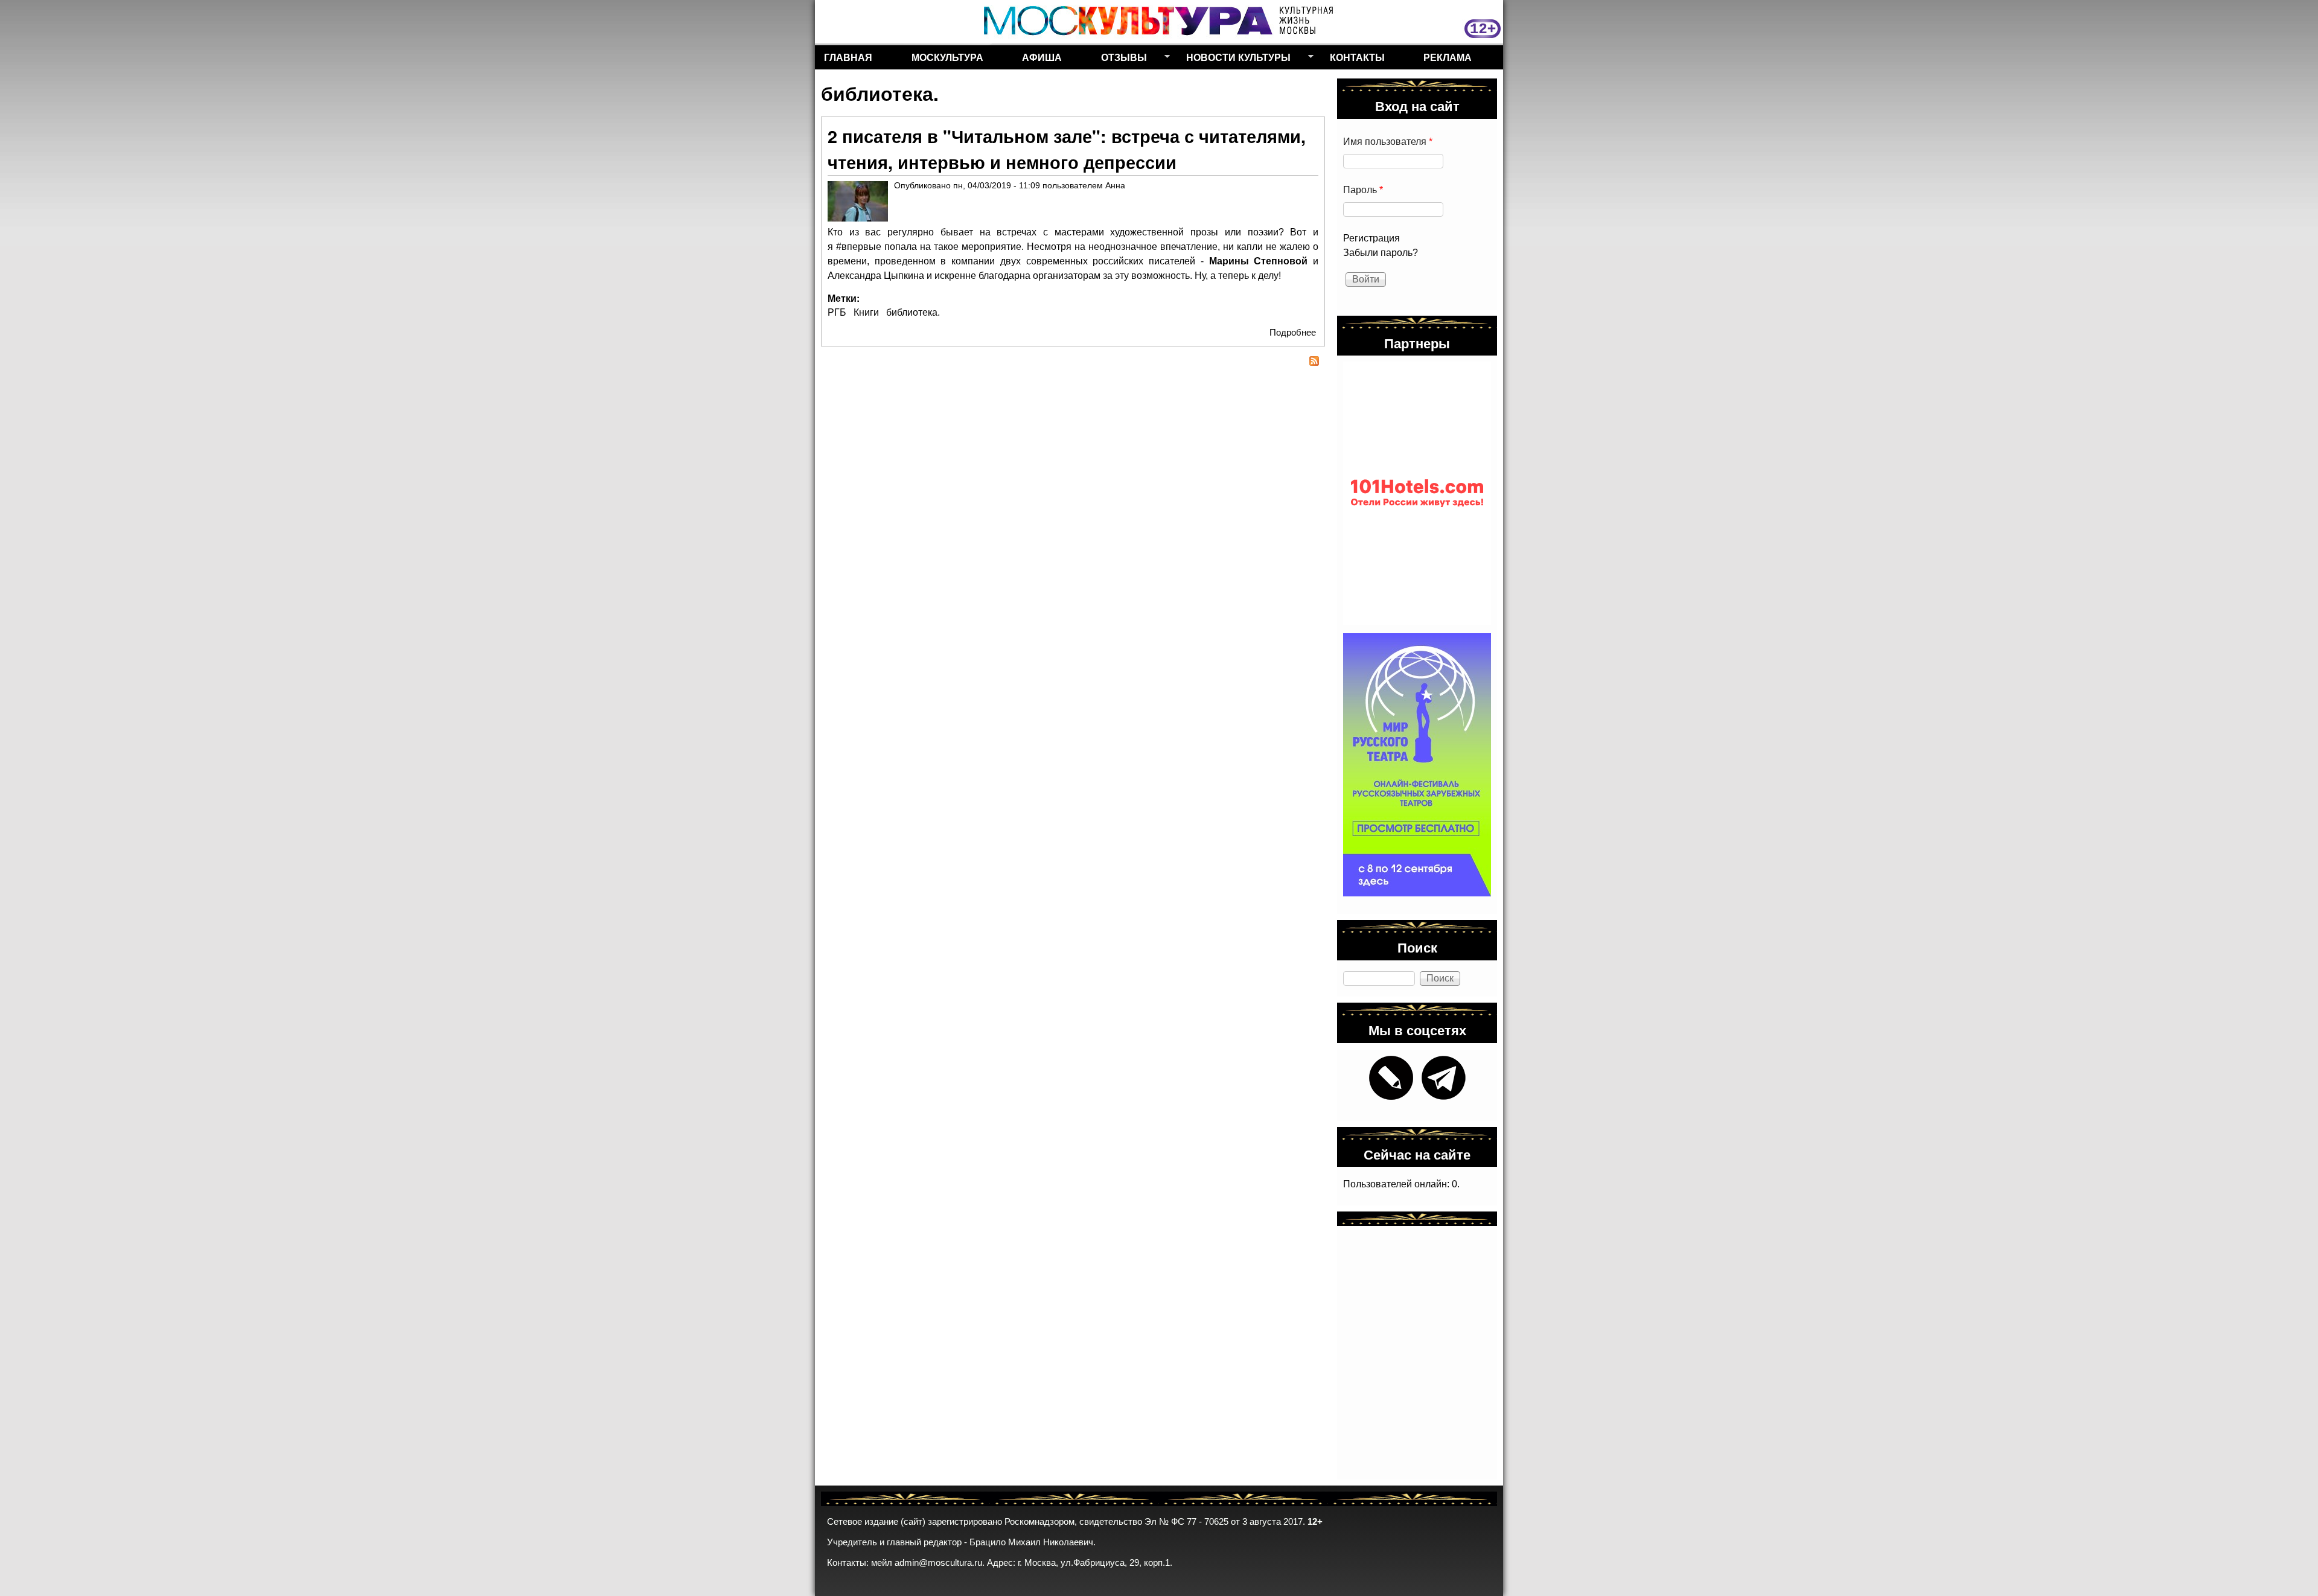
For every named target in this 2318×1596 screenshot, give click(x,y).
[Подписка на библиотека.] (1073, 363)
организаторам (1067, 276)
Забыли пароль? (1381, 253)
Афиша (1042, 57)
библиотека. (913, 312)
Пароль (1363, 190)
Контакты (1357, 57)
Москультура (947, 57)
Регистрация (1371, 238)
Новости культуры (1234, 60)
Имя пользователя (1388, 142)
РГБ (837, 312)
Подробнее (1293, 332)
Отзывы (1119, 60)
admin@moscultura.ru (938, 1563)
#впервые (859, 247)
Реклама (1448, 57)
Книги (866, 312)
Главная (848, 57)
